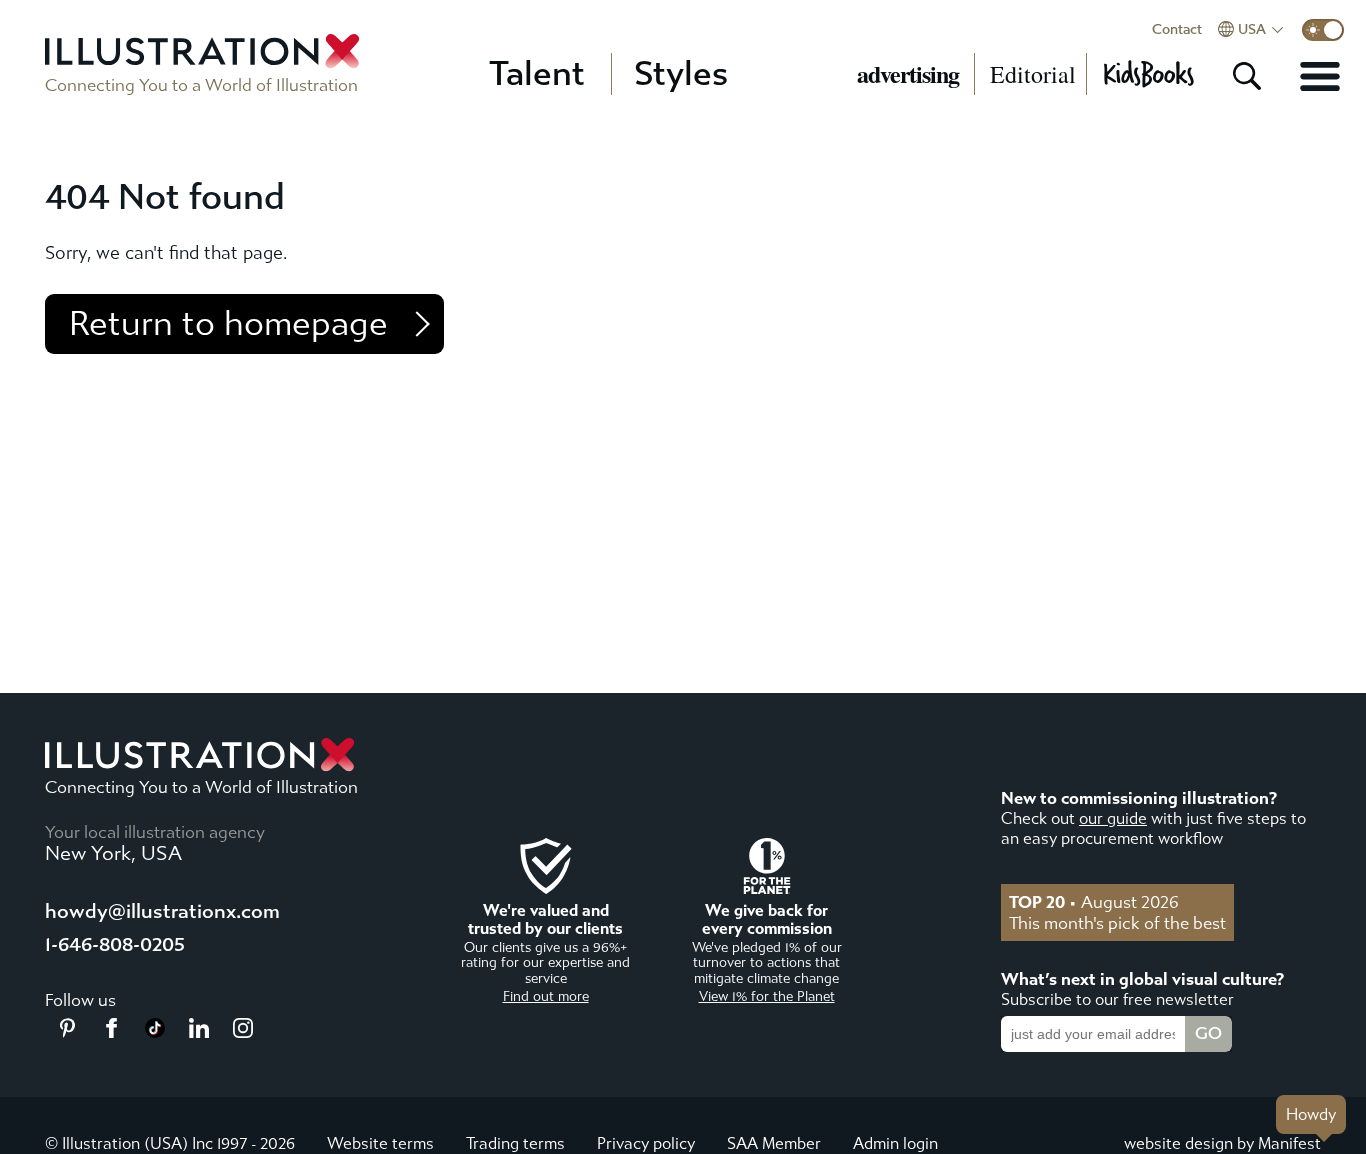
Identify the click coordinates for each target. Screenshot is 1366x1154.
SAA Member (774, 1143)
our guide (1113, 818)
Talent (537, 74)
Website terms (380, 1143)
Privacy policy (646, 1143)
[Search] (1247, 76)
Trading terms (515, 1143)
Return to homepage (228, 324)
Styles (681, 74)
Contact (1177, 30)
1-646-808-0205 (115, 944)
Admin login (895, 1143)
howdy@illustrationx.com (162, 911)
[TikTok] (155, 1032)
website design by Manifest (1222, 1143)
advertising (908, 74)
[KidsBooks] (1148, 74)
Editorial (1033, 74)
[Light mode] (1323, 30)
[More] (1320, 76)
